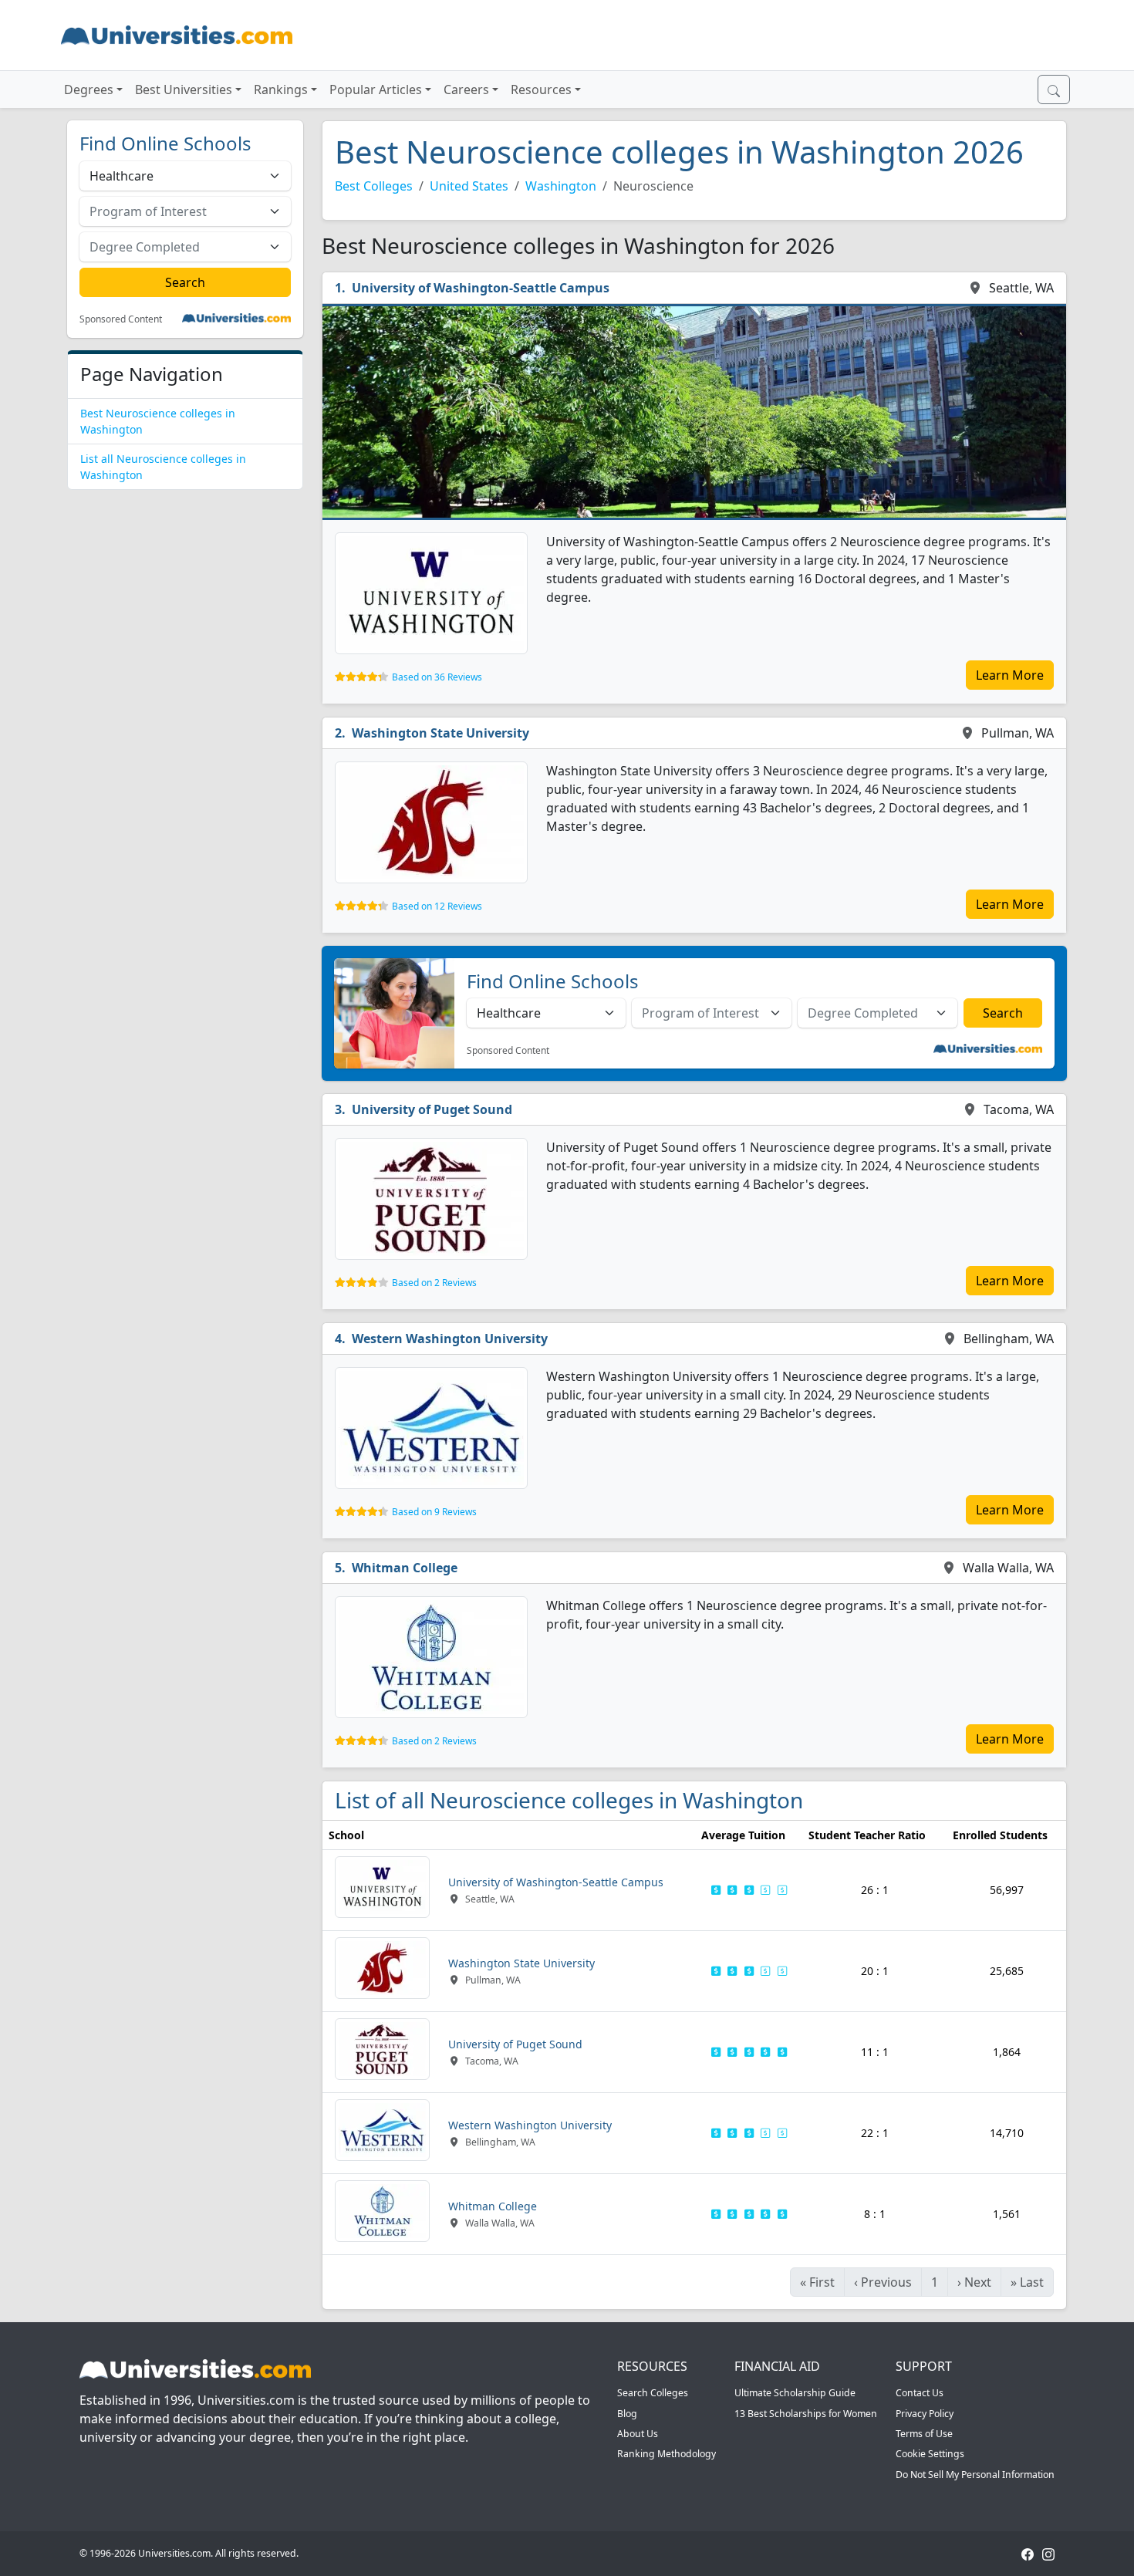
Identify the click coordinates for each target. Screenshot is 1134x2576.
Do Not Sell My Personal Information (975, 2475)
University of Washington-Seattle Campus (481, 288)
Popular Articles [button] (376, 89)
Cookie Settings (930, 2454)
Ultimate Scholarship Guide (795, 2393)
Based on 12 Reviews (437, 906)
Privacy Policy (925, 2414)
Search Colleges (653, 2393)
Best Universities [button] (184, 89)
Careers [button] (466, 89)
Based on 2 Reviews (434, 1283)
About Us (638, 2434)
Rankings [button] (281, 89)
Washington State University (440, 733)
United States (469, 186)
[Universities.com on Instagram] (1048, 2553)
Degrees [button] (89, 89)
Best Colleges (374, 186)
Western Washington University (450, 1339)
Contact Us (920, 2393)
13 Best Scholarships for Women (806, 2414)
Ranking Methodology (667, 2454)
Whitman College (405, 1568)
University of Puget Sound (432, 1109)
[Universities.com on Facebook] (1028, 2553)
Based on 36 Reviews (437, 677)
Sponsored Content (121, 319)
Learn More (1010, 675)
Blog (627, 2414)
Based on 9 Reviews (434, 1512)
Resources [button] (541, 89)
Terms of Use (924, 2434)
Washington (561, 186)
